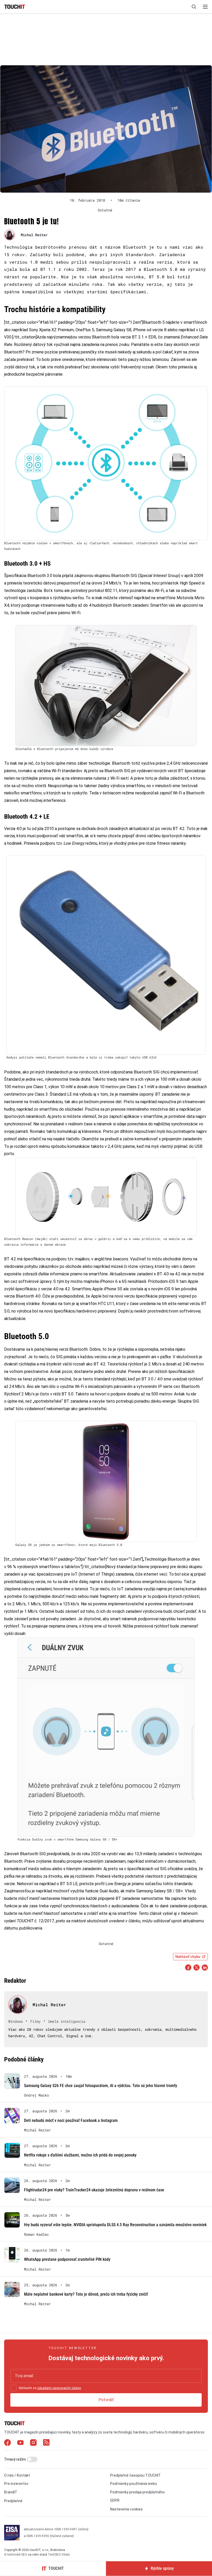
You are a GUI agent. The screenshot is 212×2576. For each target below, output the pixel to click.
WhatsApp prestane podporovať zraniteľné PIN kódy (67, 2259)
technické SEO (17, 2555)
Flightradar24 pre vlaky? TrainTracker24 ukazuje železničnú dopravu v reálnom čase (94, 2190)
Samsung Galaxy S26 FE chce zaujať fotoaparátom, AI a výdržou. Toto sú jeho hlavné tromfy (101, 2086)
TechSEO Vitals (59, 2555)
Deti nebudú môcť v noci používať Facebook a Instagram (71, 2120)
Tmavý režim (15, 2459)
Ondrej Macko (36, 2095)
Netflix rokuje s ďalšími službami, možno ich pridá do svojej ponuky (80, 2155)
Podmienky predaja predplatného (137, 2492)
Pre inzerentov (16, 2484)
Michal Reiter (34, 235)
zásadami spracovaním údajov (59, 2388)
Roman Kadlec (36, 2234)
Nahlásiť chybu (188, 1957)
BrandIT (11, 2492)
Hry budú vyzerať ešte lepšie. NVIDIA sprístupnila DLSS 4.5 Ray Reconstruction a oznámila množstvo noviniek (115, 2225)
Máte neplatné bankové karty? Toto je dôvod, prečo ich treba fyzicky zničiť (86, 2294)
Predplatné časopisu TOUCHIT (135, 2475)
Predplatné (13, 2501)
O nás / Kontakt (17, 2475)
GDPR (115, 2500)
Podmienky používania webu (134, 2484)
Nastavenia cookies (126, 2509)
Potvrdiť (106, 2400)
